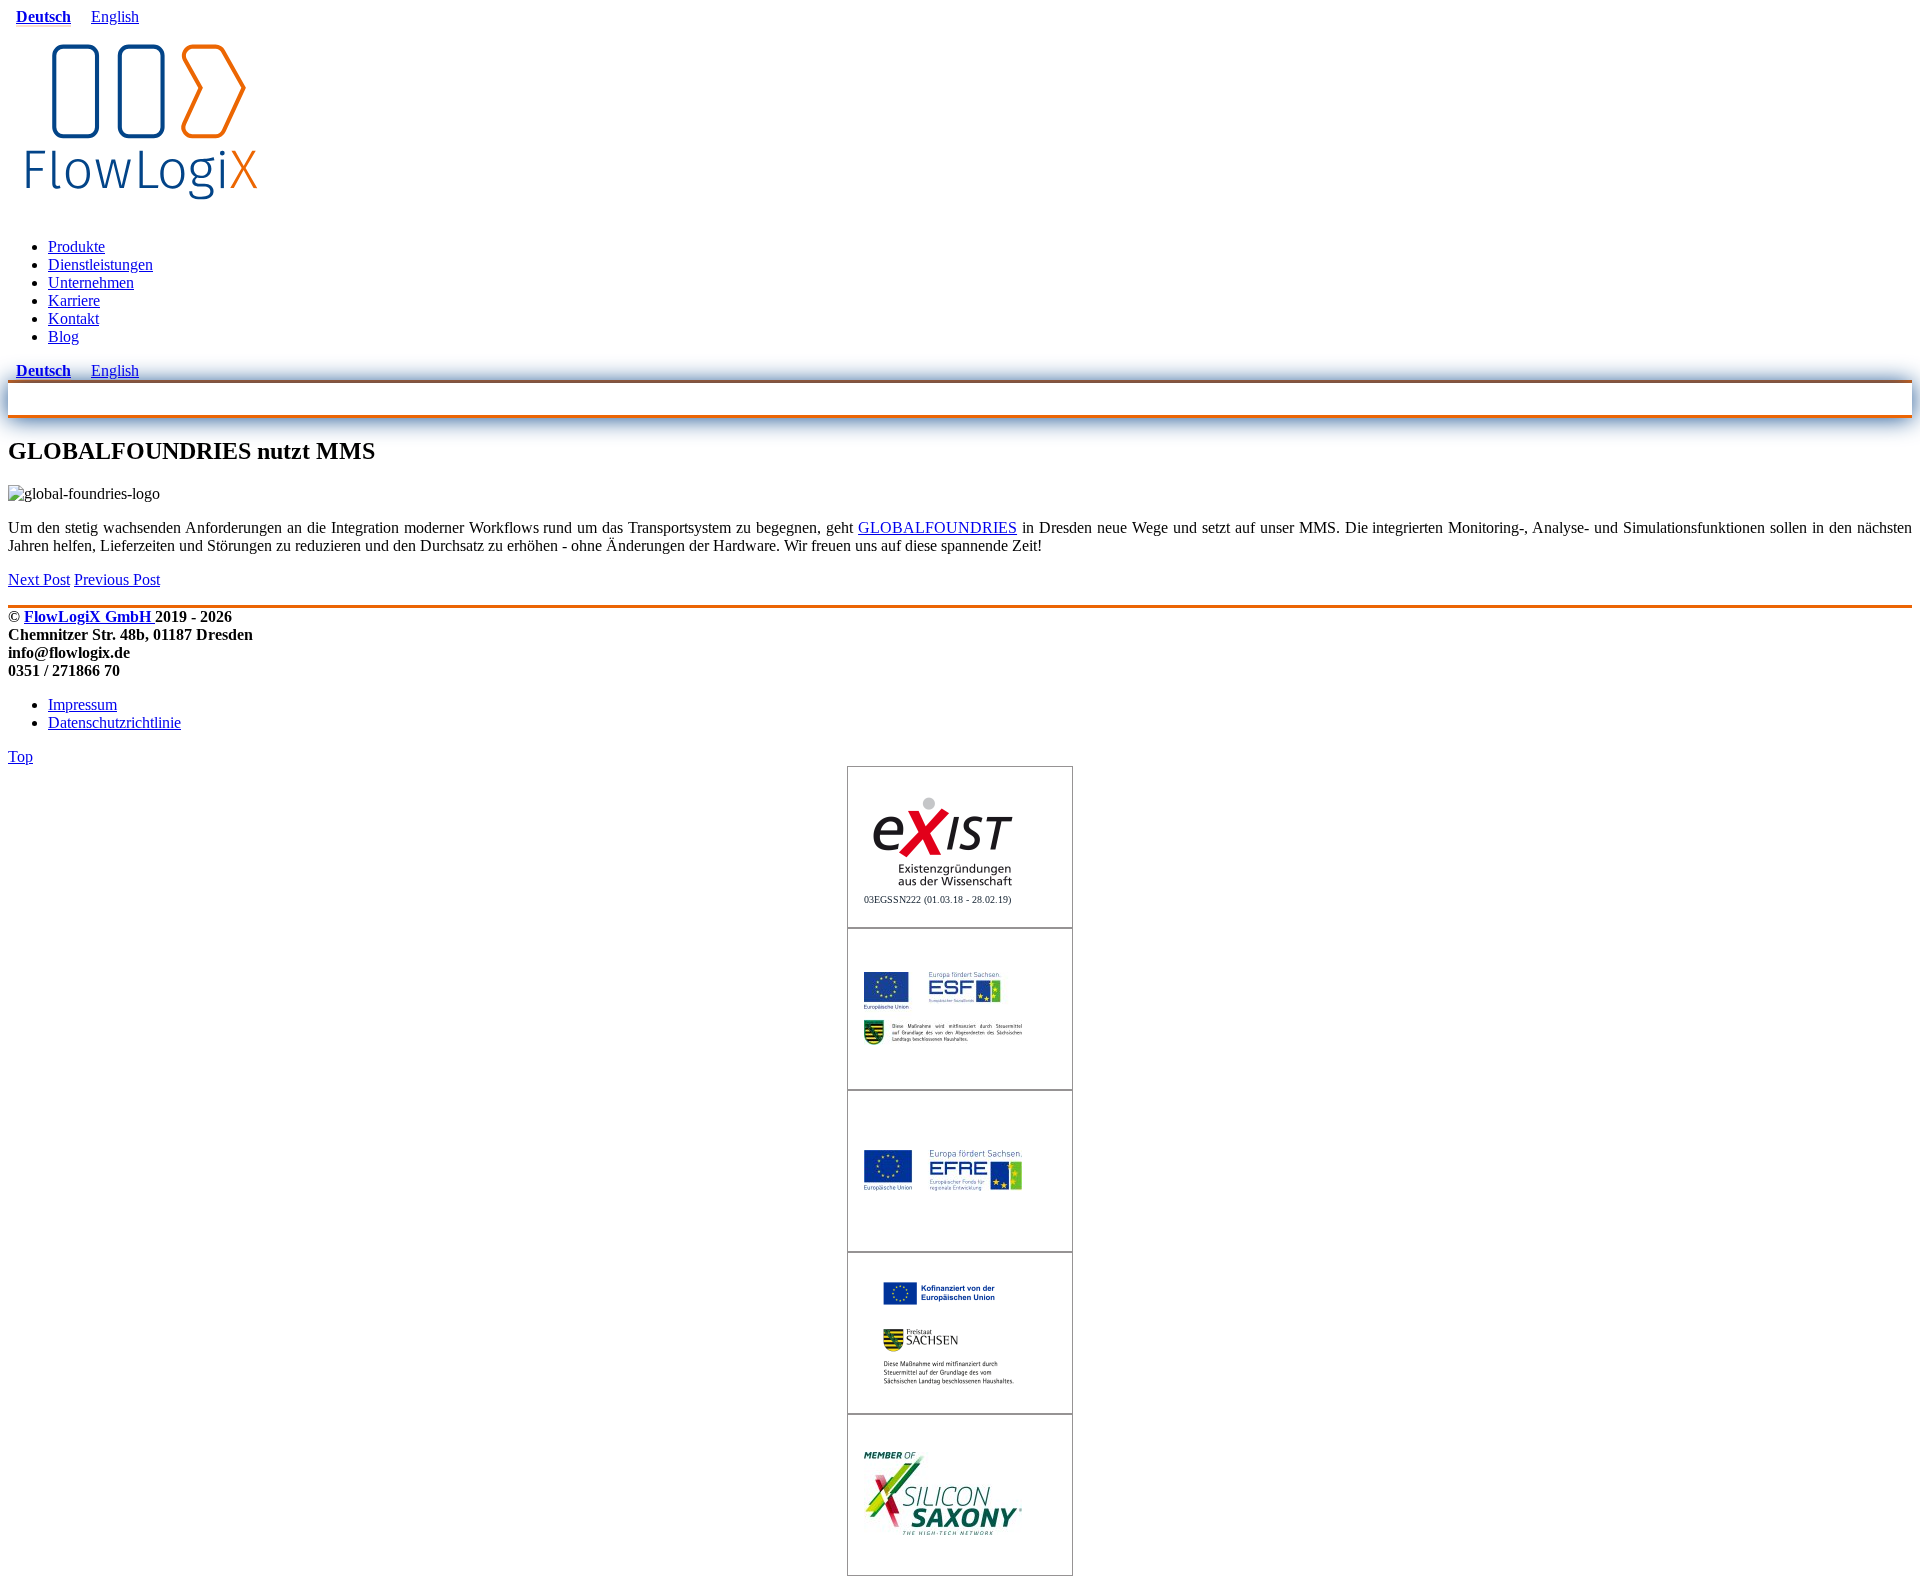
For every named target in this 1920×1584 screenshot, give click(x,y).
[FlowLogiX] (142, 212)
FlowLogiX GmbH (89, 616)
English (115, 16)
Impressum (82, 704)
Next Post (39, 579)
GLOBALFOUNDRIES (937, 527)
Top (20, 756)
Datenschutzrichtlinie (114, 722)
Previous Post (117, 579)
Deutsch (43, 16)
